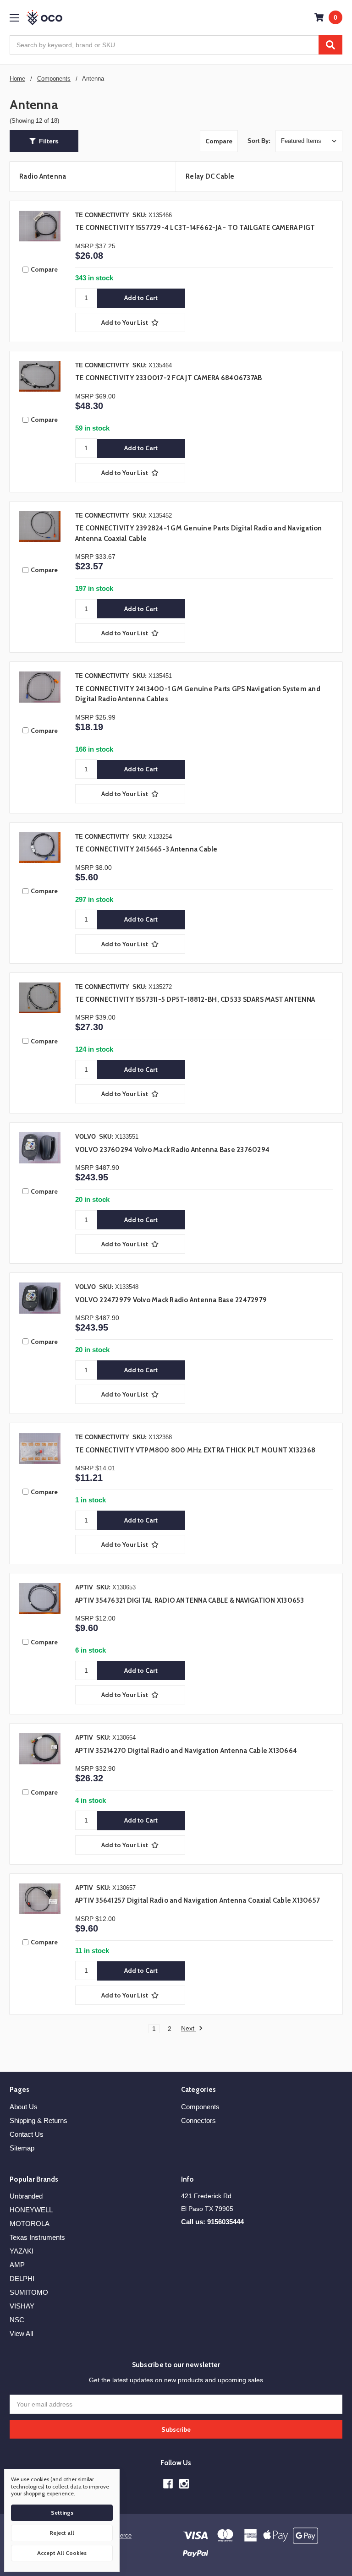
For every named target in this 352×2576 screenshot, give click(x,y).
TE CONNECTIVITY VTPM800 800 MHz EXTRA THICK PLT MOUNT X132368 (195, 1450)
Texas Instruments (37, 2237)
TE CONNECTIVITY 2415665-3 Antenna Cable (146, 849)
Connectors (198, 2120)
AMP (17, 2265)
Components (200, 2107)
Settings (62, 2513)
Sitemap (22, 2148)
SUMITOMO (29, 2292)
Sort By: (259, 141)
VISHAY (22, 2306)
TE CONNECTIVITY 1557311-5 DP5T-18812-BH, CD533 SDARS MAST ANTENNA (195, 999)
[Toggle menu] (14, 18)
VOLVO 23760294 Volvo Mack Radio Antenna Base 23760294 (172, 1150)
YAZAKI (22, 2251)
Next (189, 2028)
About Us (24, 2107)
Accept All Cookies (62, 2553)
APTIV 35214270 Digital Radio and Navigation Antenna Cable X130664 (186, 1751)
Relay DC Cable (210, 176)
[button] (44, 141)
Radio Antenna (43, 176)
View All (21, 2333)
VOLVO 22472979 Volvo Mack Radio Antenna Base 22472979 (171, 1300)
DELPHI (22, 2279)
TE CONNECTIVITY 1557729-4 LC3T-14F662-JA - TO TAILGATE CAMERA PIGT (195, 228)
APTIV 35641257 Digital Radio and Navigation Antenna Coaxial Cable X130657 (198, 1900)
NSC (17, 2320)
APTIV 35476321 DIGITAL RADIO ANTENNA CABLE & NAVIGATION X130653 (190, 1600)
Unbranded (26, 2196)
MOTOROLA (30, 2224)
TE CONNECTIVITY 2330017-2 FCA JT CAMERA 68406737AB (169, 378)
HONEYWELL (31, 2210)
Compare (219, 141)
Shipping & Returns (38, 2120)
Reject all (62, 2533)
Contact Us (27, 2134)
